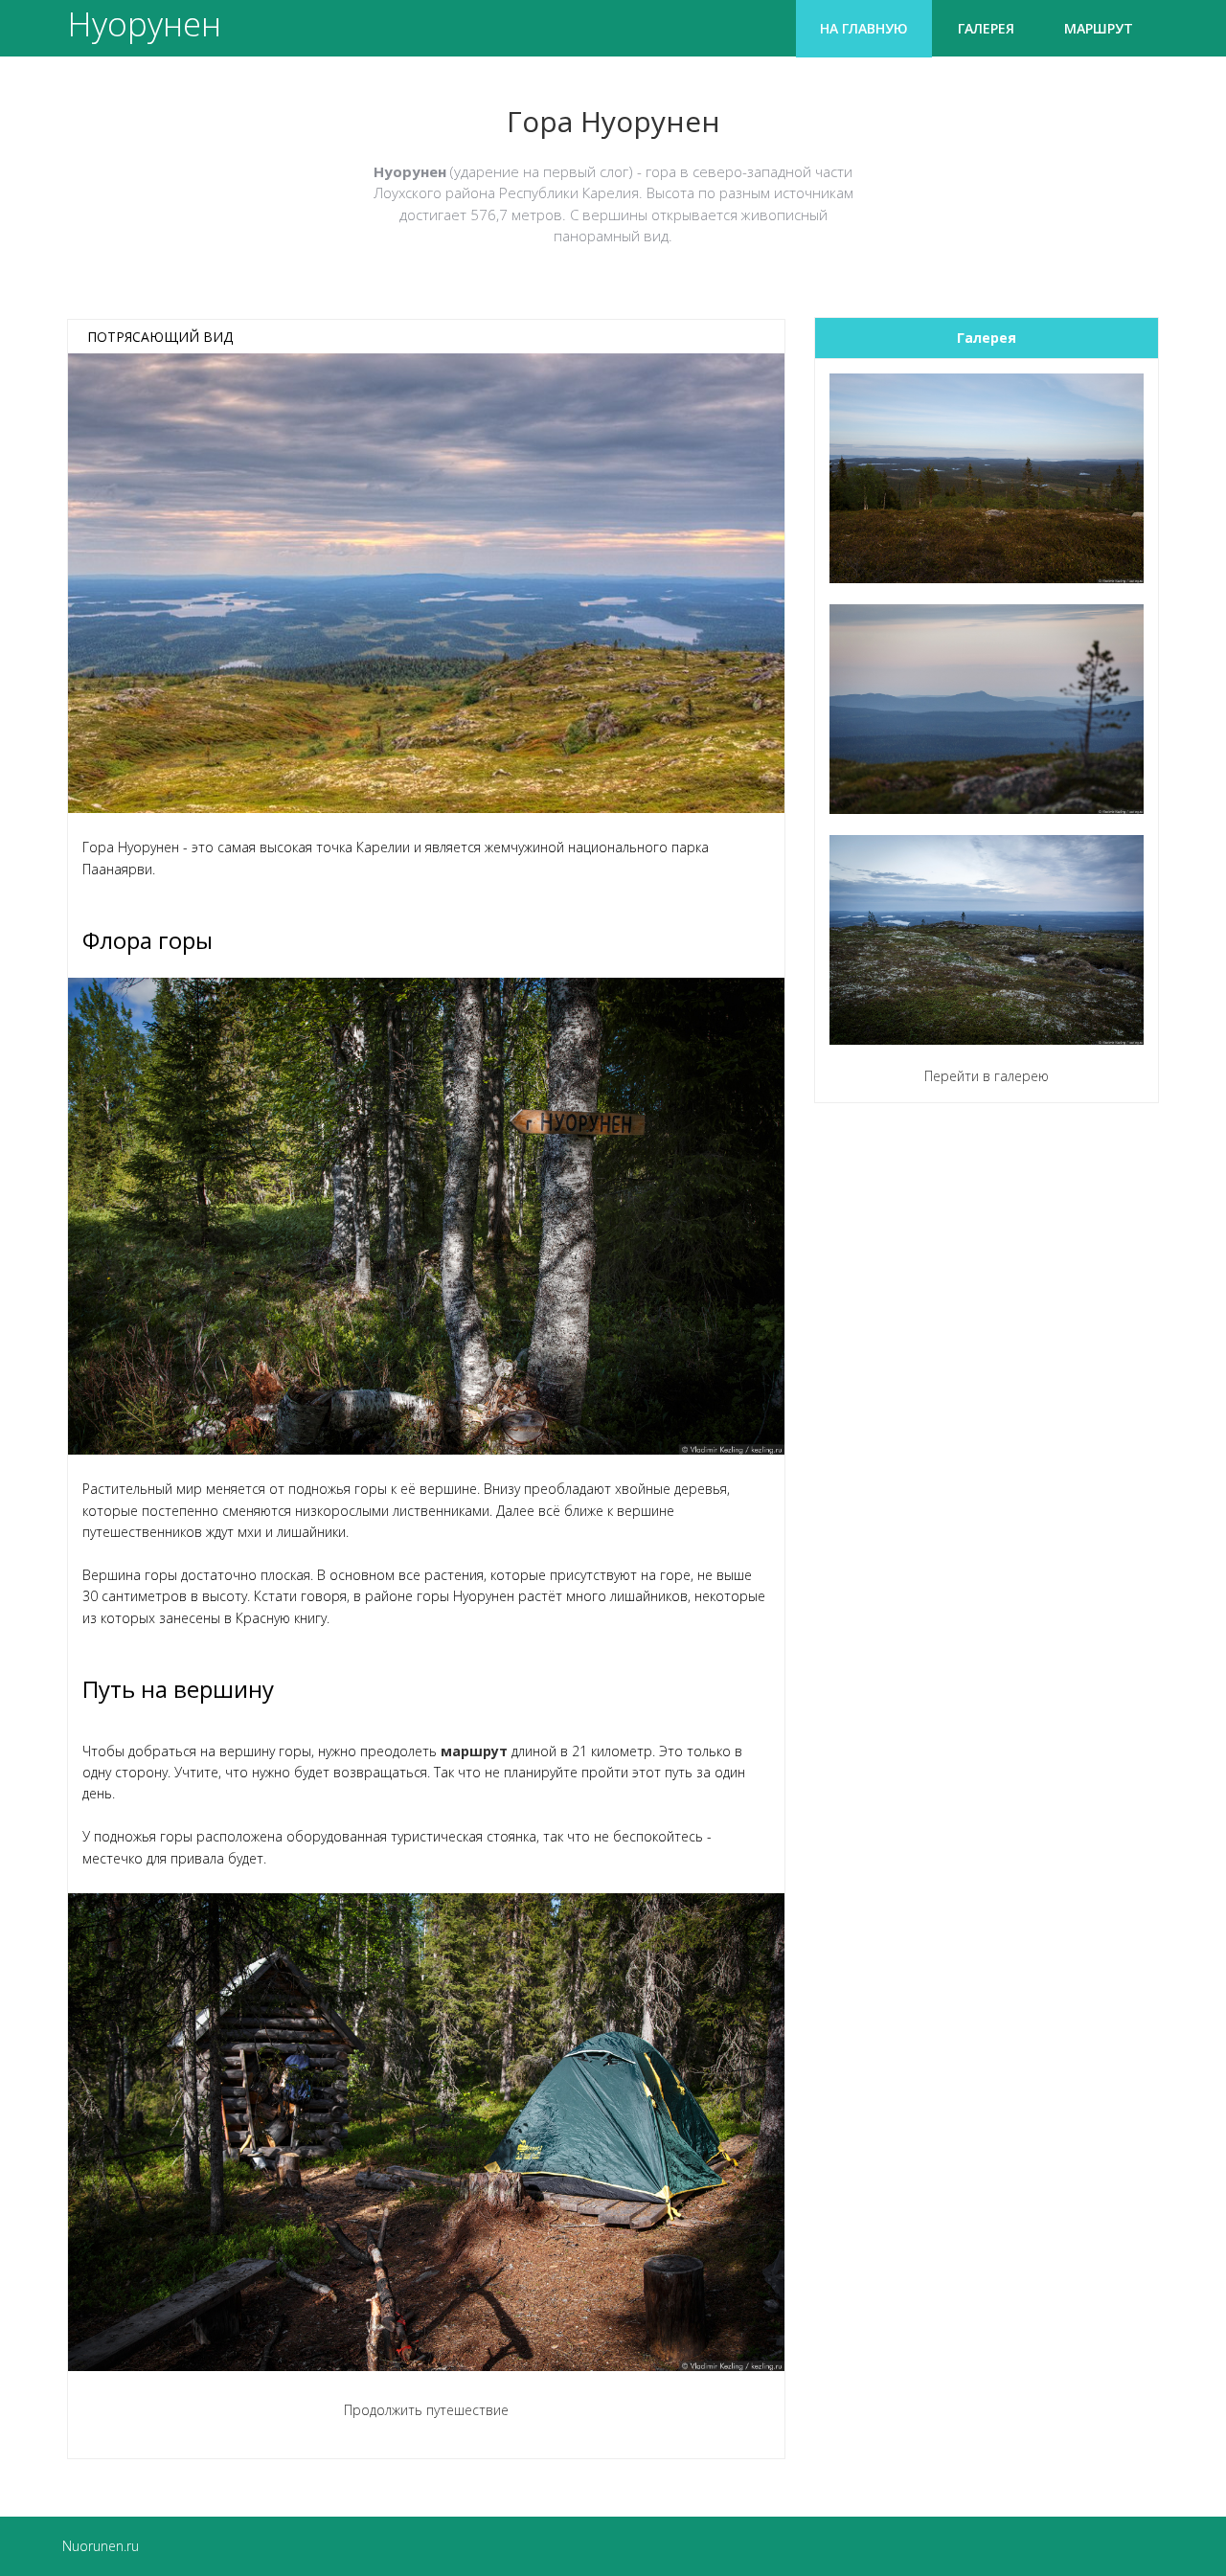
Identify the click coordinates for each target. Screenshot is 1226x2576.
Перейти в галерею (987, 1076)
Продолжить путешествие (426, 2410)
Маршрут (1099, 28)
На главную (864, 28)
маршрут (474, 1751)
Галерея (986, 28)
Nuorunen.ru (101, 2546)
